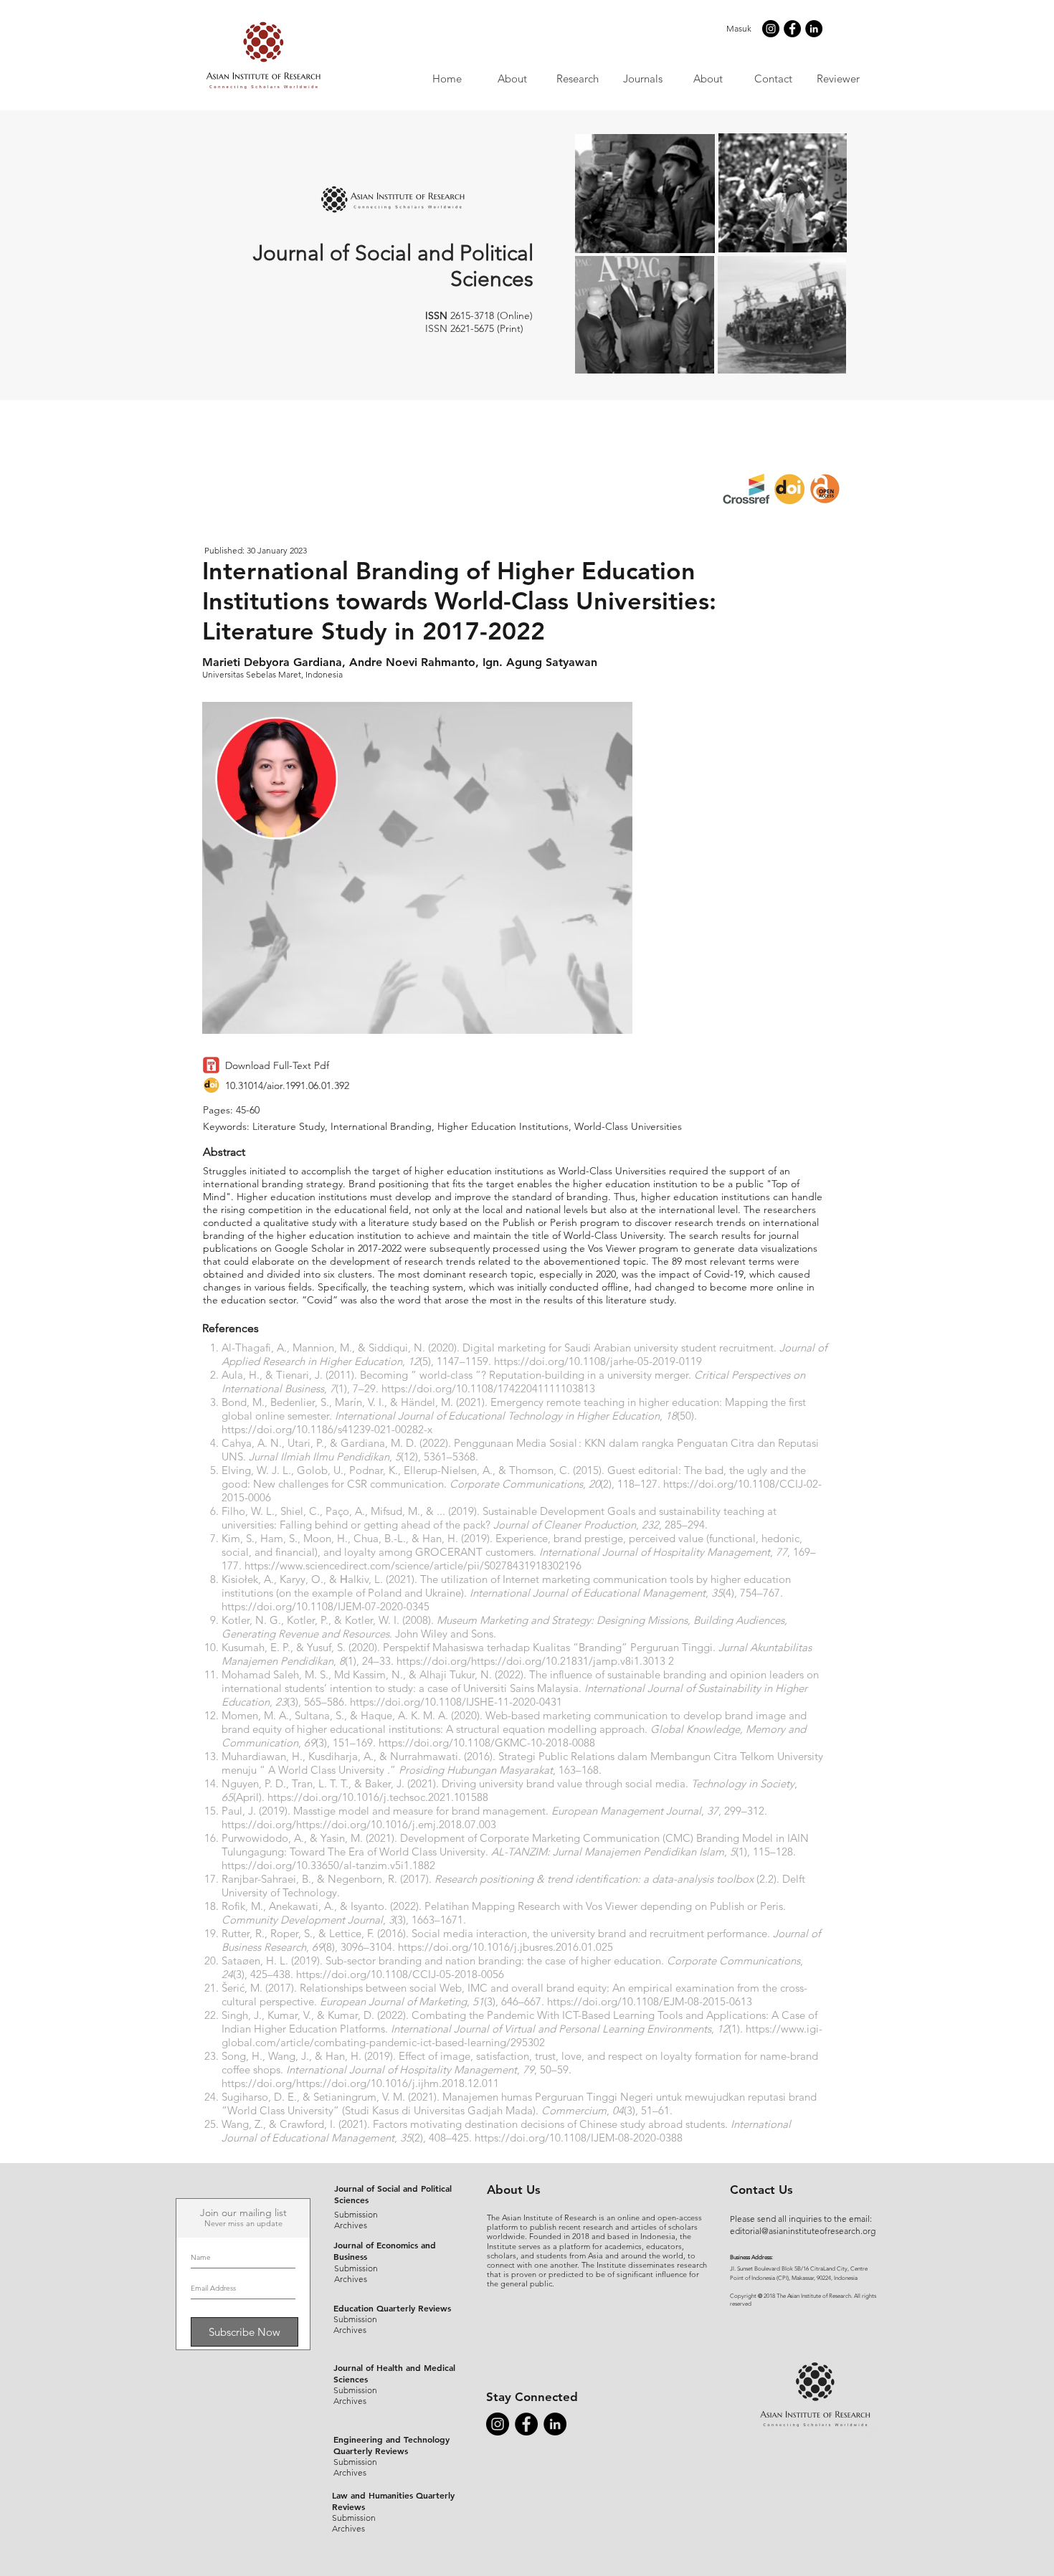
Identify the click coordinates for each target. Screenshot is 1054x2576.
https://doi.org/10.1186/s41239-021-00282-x (327, 1429)
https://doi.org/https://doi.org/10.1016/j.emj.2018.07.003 (359, 1824)
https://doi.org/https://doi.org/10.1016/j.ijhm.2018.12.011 (360, 2083)
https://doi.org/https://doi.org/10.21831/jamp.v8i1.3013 (531, 1661)
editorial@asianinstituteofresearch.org (803, 2231)
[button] (642, 79)
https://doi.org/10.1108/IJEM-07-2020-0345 (326, 1606)
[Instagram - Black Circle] (771, 29)
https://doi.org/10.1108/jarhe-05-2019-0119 (598, 1361)
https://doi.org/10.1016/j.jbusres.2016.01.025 (505, 1947)
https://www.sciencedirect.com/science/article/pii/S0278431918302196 (413, 1565)
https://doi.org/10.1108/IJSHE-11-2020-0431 (456, 1702)
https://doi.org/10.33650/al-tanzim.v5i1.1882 (328, 1865)
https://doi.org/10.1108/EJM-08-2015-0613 (650, 2001)
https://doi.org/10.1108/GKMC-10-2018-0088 (487, 1743)
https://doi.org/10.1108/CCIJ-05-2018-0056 (400, 1974)
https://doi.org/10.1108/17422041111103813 (488, 1388)
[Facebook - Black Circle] (792, 29)
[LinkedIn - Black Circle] (814, 29)
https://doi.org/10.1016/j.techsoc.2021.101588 (378, 1797)
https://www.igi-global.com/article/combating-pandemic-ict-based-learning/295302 (522, 2035)
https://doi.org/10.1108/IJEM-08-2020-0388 (579, 2138)
